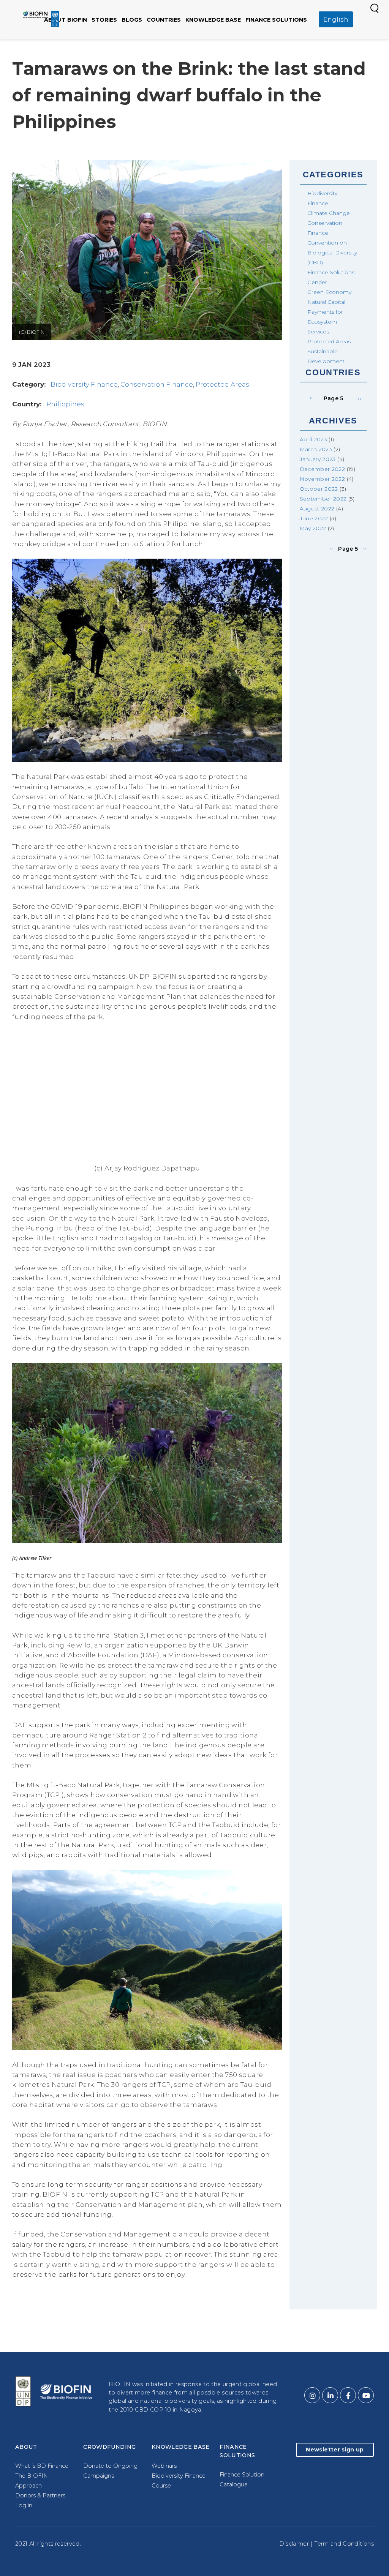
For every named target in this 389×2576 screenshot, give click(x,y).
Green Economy (329, 292)
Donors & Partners (40, 2495)
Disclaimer (294, 2544)
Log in (24, 2505)
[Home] (41, 19)
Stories (104, 20)
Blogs (132, 20)
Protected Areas (222, 384)
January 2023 (318, 459)
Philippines (65, 404)
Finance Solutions (276, 20)
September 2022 (323, 499)
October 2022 (319, 489)
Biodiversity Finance (84, 384)
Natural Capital (326, 302)
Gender (317, 282)
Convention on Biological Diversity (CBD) (332, 253)
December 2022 (323, 469)
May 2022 (313, 528)
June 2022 (314, 518)
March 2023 (316, 449)
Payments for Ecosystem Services (325, 322)
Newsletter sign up (335, 2450)
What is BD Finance (42, 2466)
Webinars (164, 2466)
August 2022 (317, 509)
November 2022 (323, 479)
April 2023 (314, 439)
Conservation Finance (157, 384)
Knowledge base (213, 20)
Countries (164, 20)
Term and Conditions (344, 2544)
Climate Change (329, 213)
